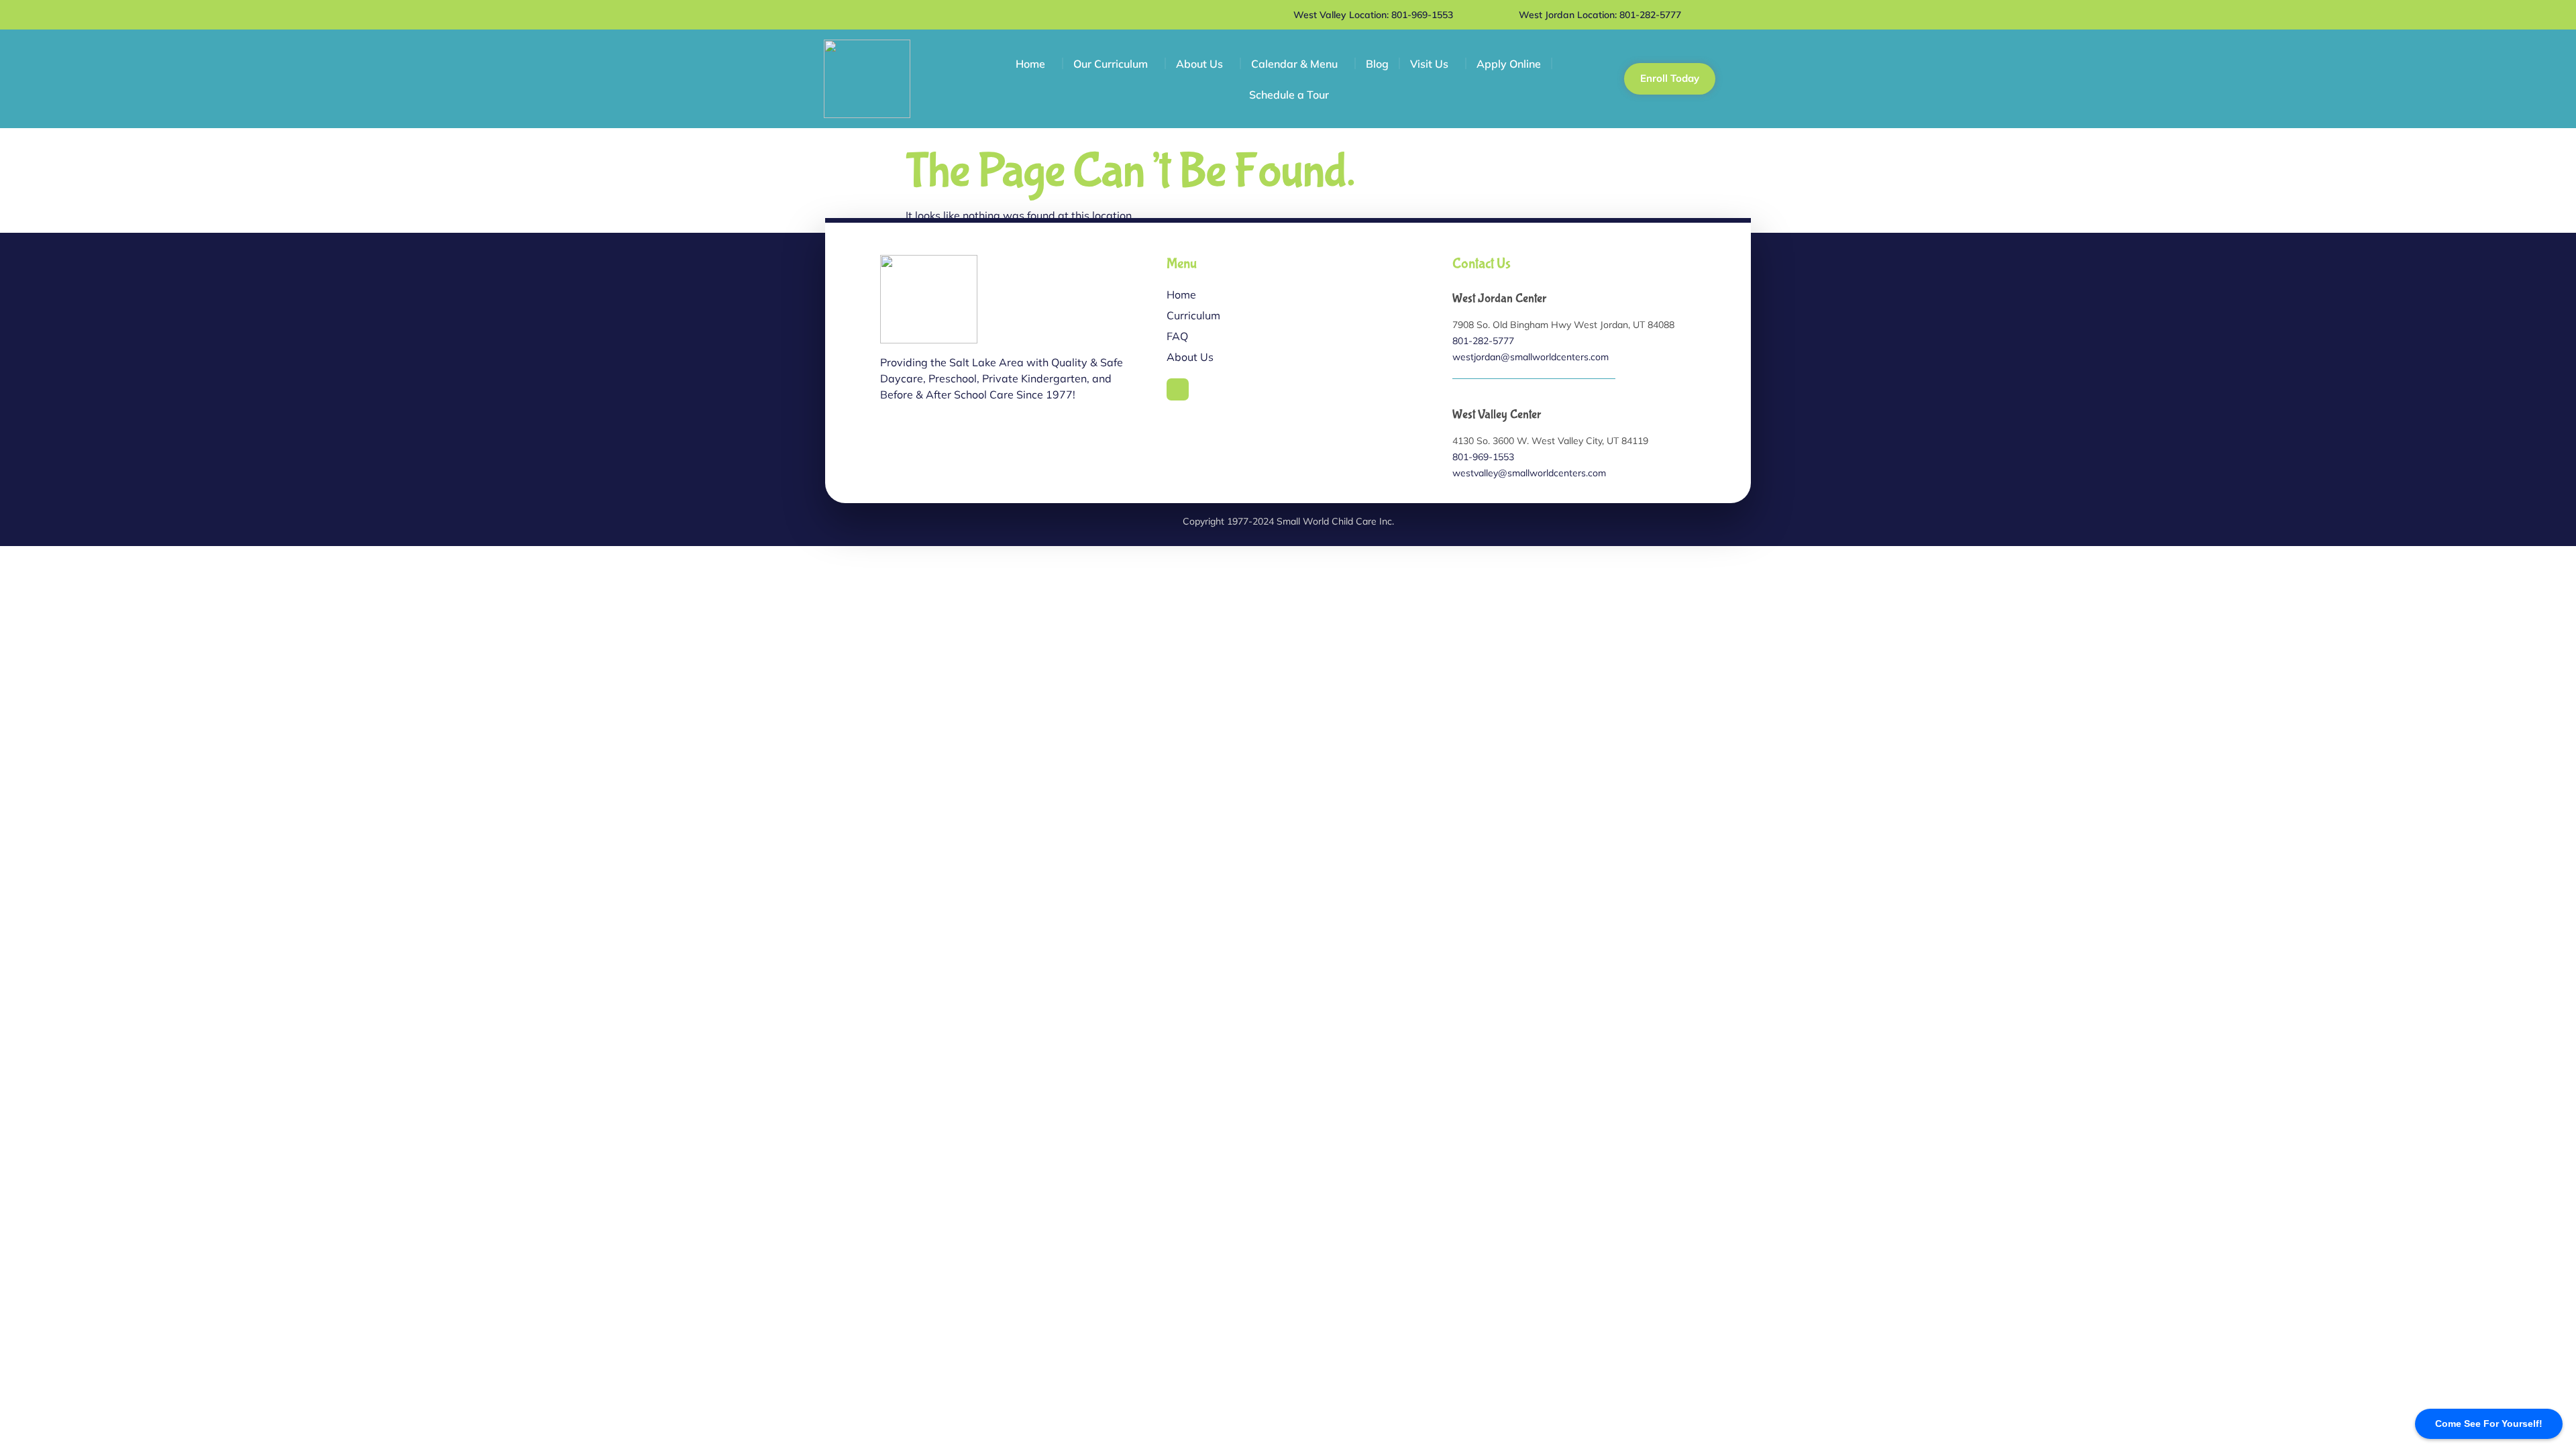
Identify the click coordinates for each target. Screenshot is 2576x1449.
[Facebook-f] (1178, 390)
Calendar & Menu (1294, 64)
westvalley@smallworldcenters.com (1529, 473)
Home (1030, 64)
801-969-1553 (1483, 457)
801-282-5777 (1483, 341)
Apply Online (1509, 64)
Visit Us (1429, 64)
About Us (1199, 64)
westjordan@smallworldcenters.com (1531, 357)
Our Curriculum (1111, 64)
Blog (1377, 64)
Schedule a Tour (1289, 95)
